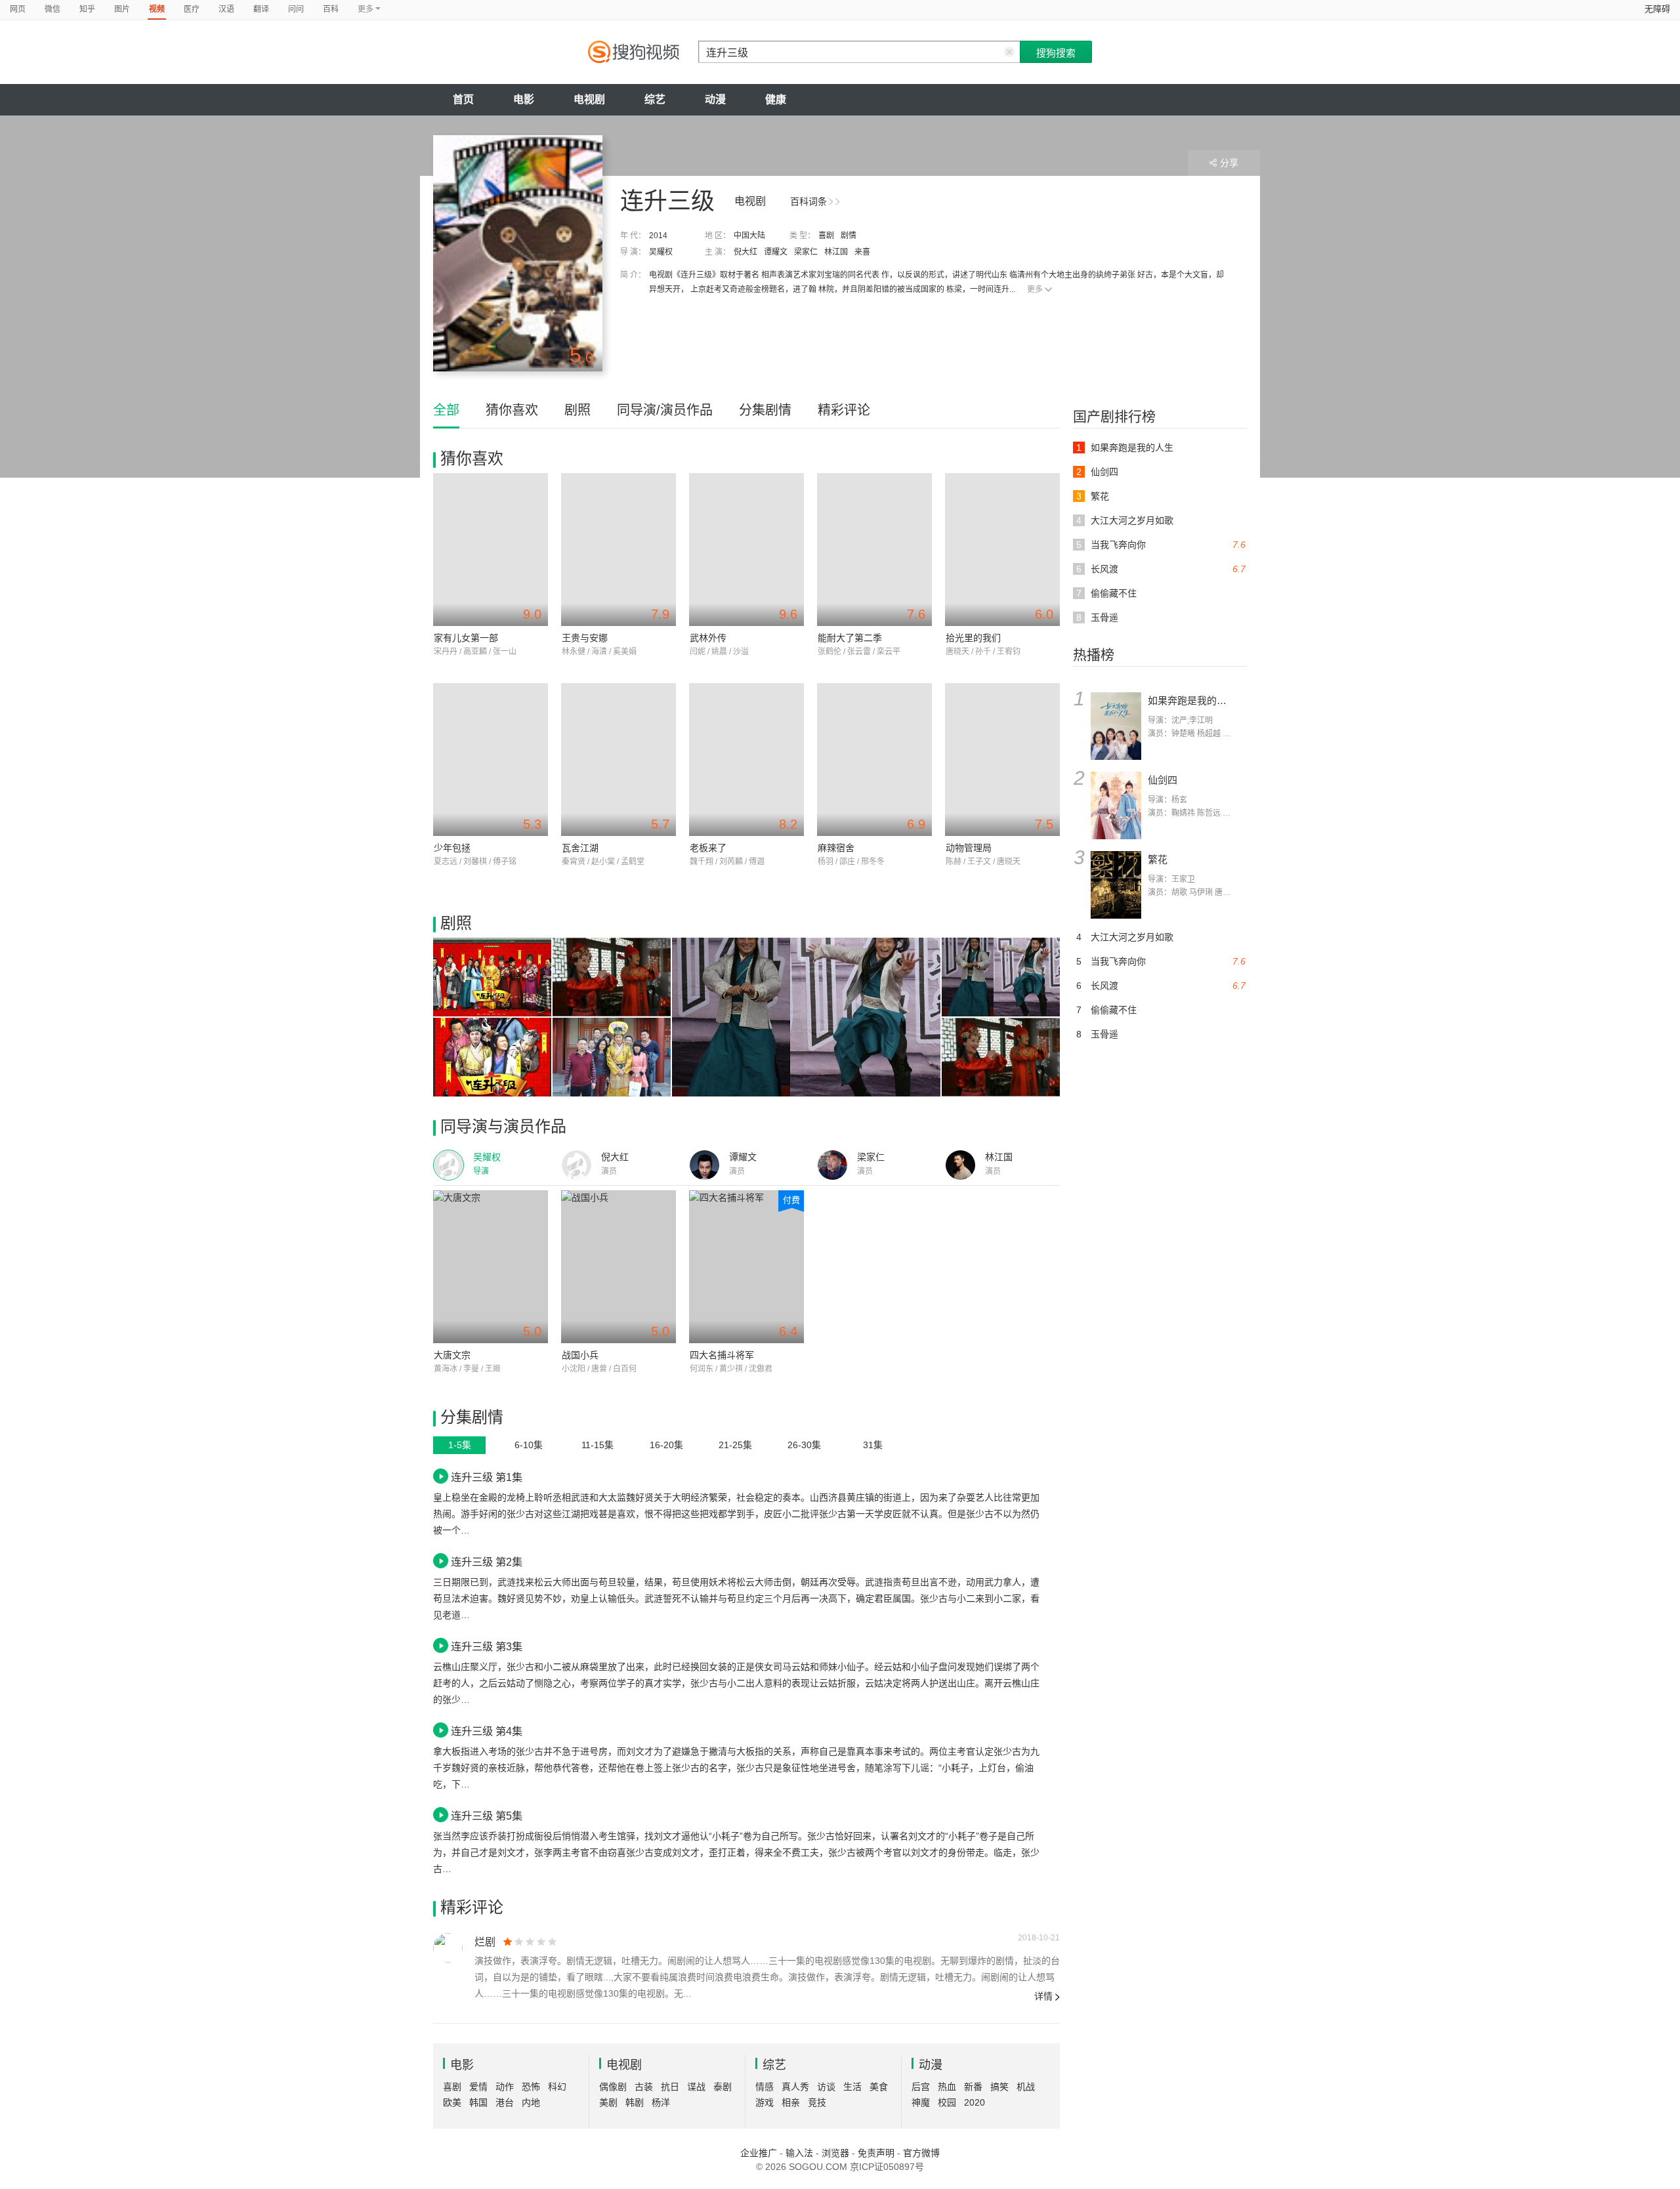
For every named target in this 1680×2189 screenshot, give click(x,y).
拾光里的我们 (973, 638)
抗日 (670, 2087)
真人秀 (795, 2087)
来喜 (862, 252)
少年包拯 (452, 848)
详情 (1043, 1996)
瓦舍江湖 (580, 848)
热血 (947, 2087)
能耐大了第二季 (850, 638)
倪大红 (745, 252)
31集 (873, 1445)
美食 (879, 2087)
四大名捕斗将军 (722, 1355)
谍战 (696, 2087)
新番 (973, 2087)
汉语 (226, 9)
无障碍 (1657, 9)
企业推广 (759, 2153)
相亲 (791, 2102)
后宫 (921, 2087)
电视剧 (589, 99)
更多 (1035, 289)
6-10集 (529, 1445)
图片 (122, 9)
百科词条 (808, 201)
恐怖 (531, 2087)
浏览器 (835, 2153)
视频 (157, 9)
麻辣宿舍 (836, 848)
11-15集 (598, 1445)
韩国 (478, 2102)
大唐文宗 (452, 1355)
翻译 (261, 9)
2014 (658, 236)
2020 (975, 2102)
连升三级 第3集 (487, 1646)
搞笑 (999, 2087)
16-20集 (666, 1445)
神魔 (921, 2102)
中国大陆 (749, 236)
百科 (331, 9)
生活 (852, 2087)
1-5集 (460, 1445)
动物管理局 (969, 848)
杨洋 (661, 2102)
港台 (505, 2102)
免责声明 (876, 2153)
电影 (524, 99)
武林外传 (708, 638)
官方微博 (921, 2153)
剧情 (849, 236)
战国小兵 (580, 1355)
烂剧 (485, 1942)
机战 (1026, 2087)
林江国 (836, 252)
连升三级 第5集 (487, 1816)
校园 (947, 2102)
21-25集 (735, 1445)
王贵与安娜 (585, 638)
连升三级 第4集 (487, 1731)
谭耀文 (776, 252)
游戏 (765, 2102)
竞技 (817, 2102)
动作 (505, 2087)
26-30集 (804, 1445)
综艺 (655, 99)
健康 (776, 99)
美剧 (608, 2102)
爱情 (478, 2087)
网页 (18, 9)
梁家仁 (806, 252)
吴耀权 (661, 252)
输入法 (799, 2153)
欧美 (452, 2102)
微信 (52, 9)
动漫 (715, 99)
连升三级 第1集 (487, 1477)
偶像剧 (613, 2087)
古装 (644, 2087)
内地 (531, 2102)
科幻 (557, 2087)
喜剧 (826, 236)
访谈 (826, 2087)
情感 (765, 2087)
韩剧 (635, 2102)
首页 (463, 99)
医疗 (192, 9)
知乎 (87, 9)
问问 (296, 9)
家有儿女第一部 (466, 638)
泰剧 (723, 2087)
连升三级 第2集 (487, 1562)
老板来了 (708, 848)
